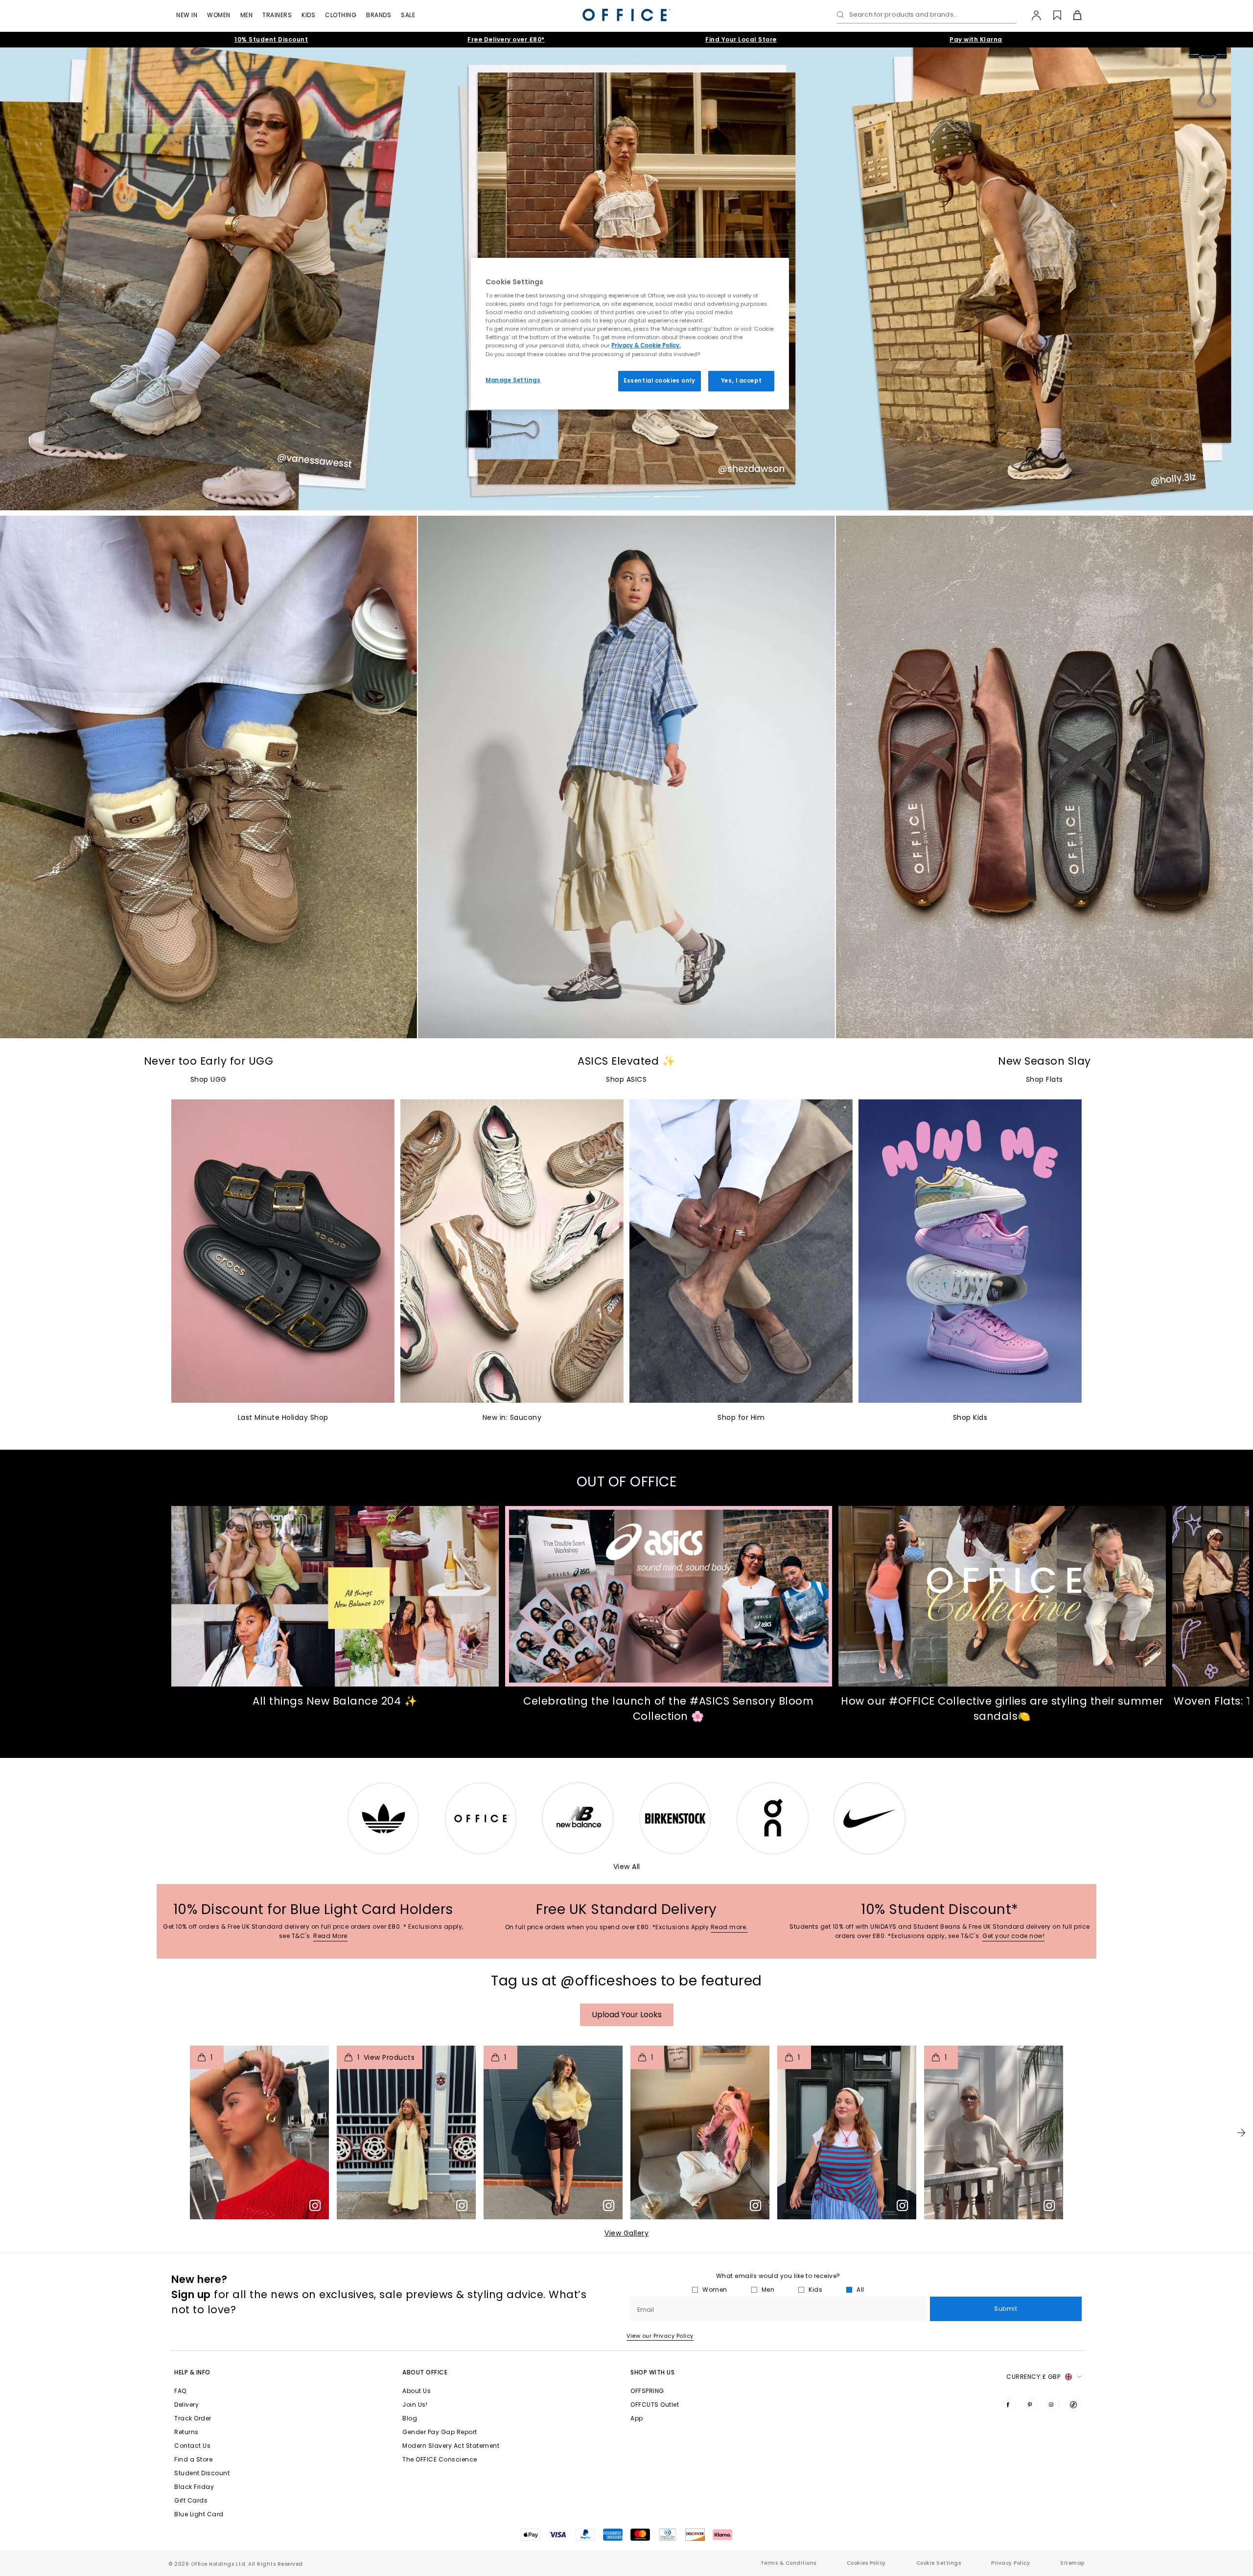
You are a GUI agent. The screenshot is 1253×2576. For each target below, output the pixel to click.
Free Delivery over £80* (506, 39)
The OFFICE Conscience (440, 2459)
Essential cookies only (660, 381)
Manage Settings (513, 380)
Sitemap (1072, 2563)
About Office (425, 2372)
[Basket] (1072, 15)
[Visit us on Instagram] (1053, 2404)
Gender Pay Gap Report (440, 2432)
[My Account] (1032, 15)
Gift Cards (191, 2500)
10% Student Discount (271, 39)
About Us (417, 2391)
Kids (308, 15)
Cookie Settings (939, 2563)
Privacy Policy (1010, 2563)
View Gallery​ (626, 2233)
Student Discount (202, 2473)
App (637, 2418)
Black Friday (194, 2487)
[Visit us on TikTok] (1075, 2404)
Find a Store (193, 2459)
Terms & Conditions (789, 2563)
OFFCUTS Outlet (655, 2405)
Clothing (341, 15)
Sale (408, 15)
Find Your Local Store (741, 39)
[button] (1241, 2133)
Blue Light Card (199, 2514)
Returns (186, 2432)
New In (187, 15)
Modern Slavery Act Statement (451, 2446)
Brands (379, 15)
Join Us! (415, 2405)
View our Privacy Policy (660, 2336)
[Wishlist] (1052, 15)
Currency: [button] (1033, 2377)
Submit (1006, 2309)
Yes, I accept (741, 381)
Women (219, 15)
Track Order (193, 2418)
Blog (410, 2418)
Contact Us (192, 2446)
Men (247, 15)
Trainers (277, 15)
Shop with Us (652, 2372)
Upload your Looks (627, 2015)
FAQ (180, 2391)
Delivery (186, 2405)
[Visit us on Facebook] (1010, 2404)
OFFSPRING (647, 2391)
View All (627, 1867)
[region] (630, 334)
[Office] (626, 15)
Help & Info (192, 2372)
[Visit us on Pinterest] (1032, 2404)
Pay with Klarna (976, 39)
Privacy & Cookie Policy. (646, 345)
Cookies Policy (866, 2563)
